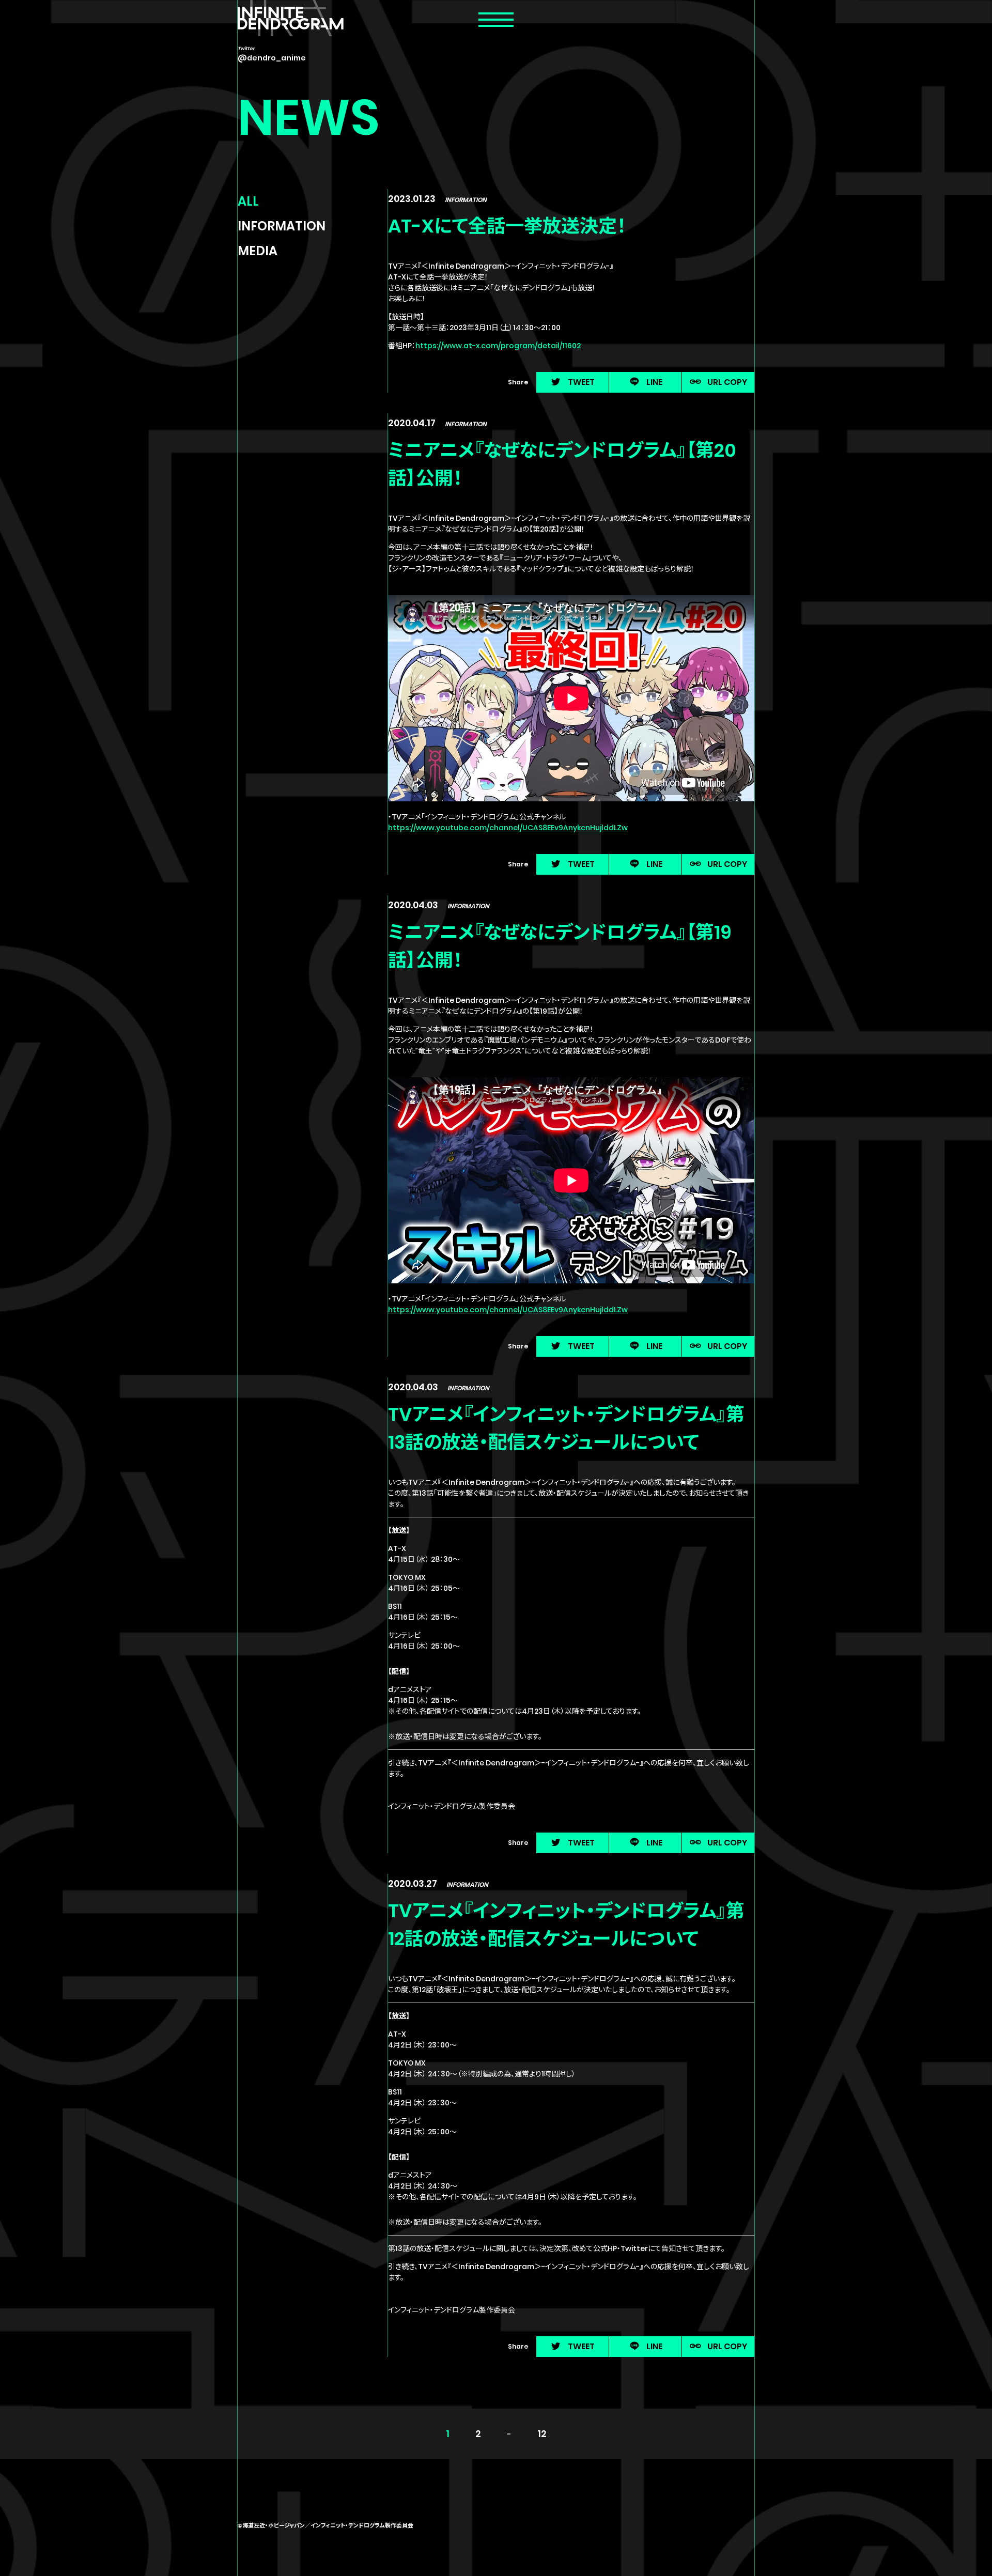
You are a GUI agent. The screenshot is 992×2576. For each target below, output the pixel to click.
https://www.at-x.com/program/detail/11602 (498, 346)
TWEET (581, 382)
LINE (654, 382)
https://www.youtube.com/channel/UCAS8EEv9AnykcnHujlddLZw (508, 828)
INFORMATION (282, 226)
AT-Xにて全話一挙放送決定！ (507, 226)
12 (542, 2434)
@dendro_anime (272, 58)
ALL (248, 201)
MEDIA (258, 251)
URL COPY (727, 382)
